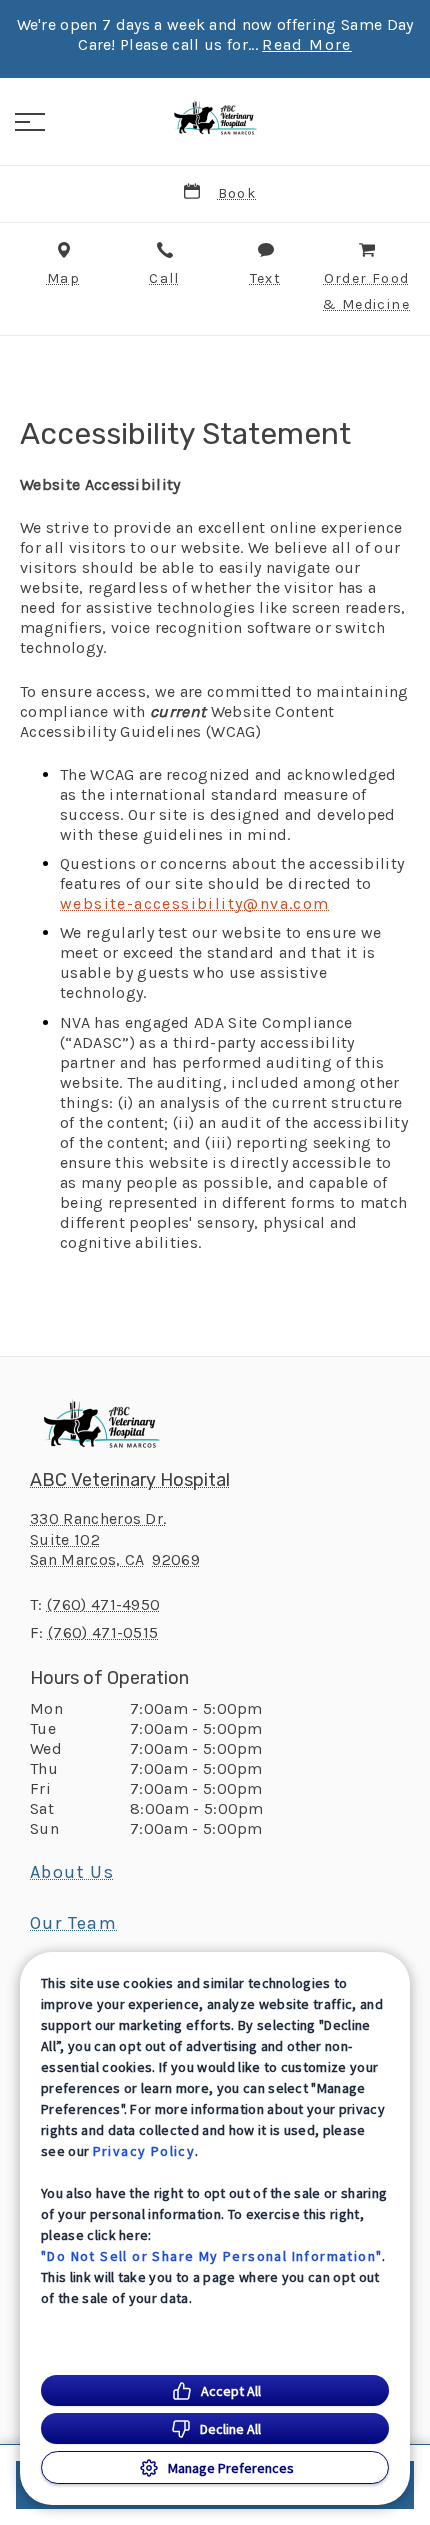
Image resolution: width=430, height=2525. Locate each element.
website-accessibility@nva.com (195, 904)
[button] (30, 122)
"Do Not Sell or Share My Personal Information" (211, 2256)
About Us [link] (72, 1872)
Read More (307, 45)
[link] (215, 119)
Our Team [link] (73, 1923)
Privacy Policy (144, 2151)
